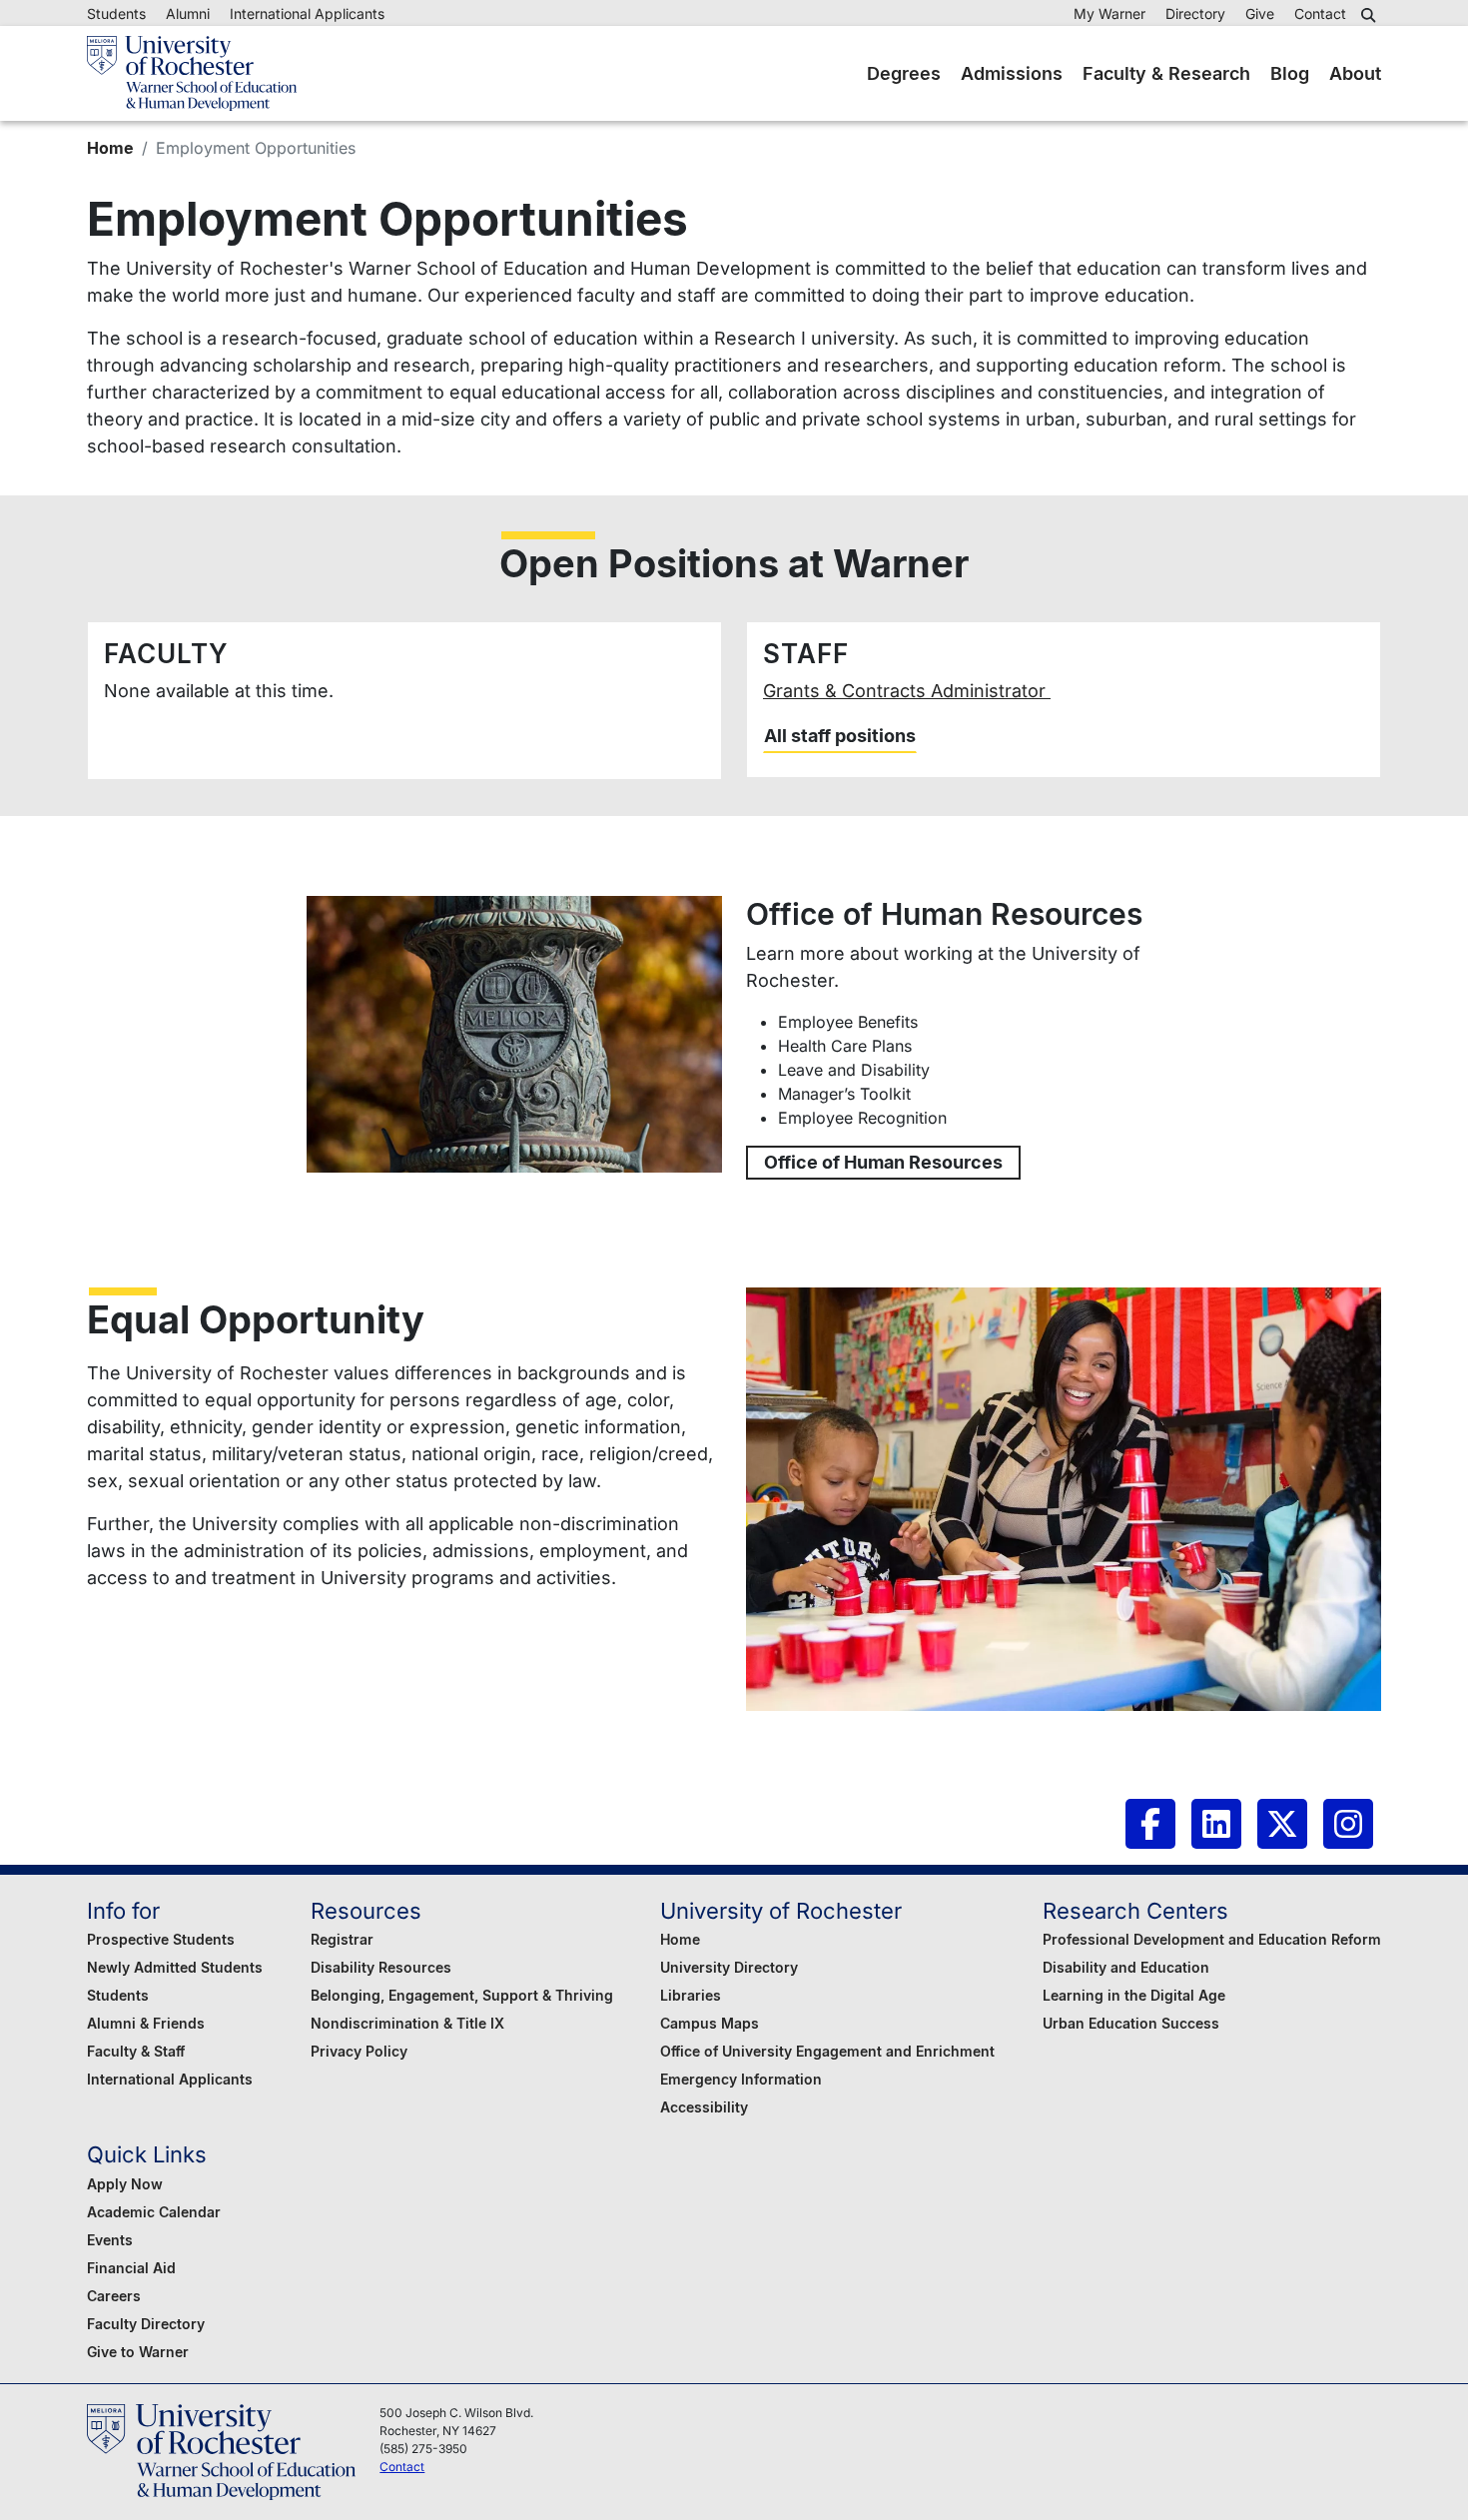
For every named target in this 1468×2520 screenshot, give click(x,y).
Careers (114, 2296)
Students (116, 13)
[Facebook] (1150, 1824)
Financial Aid (131, 2268)
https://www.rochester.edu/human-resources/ (514, 1034)
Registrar (342, 1939)
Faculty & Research (1166, 73)
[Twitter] (1282, 1824)
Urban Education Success (1131, 2023)
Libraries (691, 1995)
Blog (1290, 73)
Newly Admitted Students (175, 1967)
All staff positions (840, 736)
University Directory (729, 1967)
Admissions (1012, 73)
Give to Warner (138, 2352)
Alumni (188, 13)
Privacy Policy (359, 2051)
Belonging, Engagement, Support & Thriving (462, 1995)
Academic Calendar (154, 2212)
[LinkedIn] (1216, 1824)
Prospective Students (161, 1939)
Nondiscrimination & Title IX (407, 2023)
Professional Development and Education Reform (1212, 1939)
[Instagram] (1348, 1824)
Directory (1195, 13)
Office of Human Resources (883, 1162)
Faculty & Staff (136, 2051)
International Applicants (307, 13)
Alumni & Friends (146, 2023)
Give (1260, 13)
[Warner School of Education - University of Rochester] (192, 73)
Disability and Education (1126, 1967)
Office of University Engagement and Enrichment (827, 2051)
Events (110, 2240)
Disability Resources (381, 1967)
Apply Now (125, 2184)
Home (110, 148)
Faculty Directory (146, 2324)
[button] (1371, 15)
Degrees (904, 73)
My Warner (1109, 13)
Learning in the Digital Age (1134, 1995)
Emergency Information (741, 2079)
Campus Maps (710, 2023)
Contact (1320, 13)
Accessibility (704, 2107)
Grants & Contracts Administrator (907, 691)
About (1355, 73)
